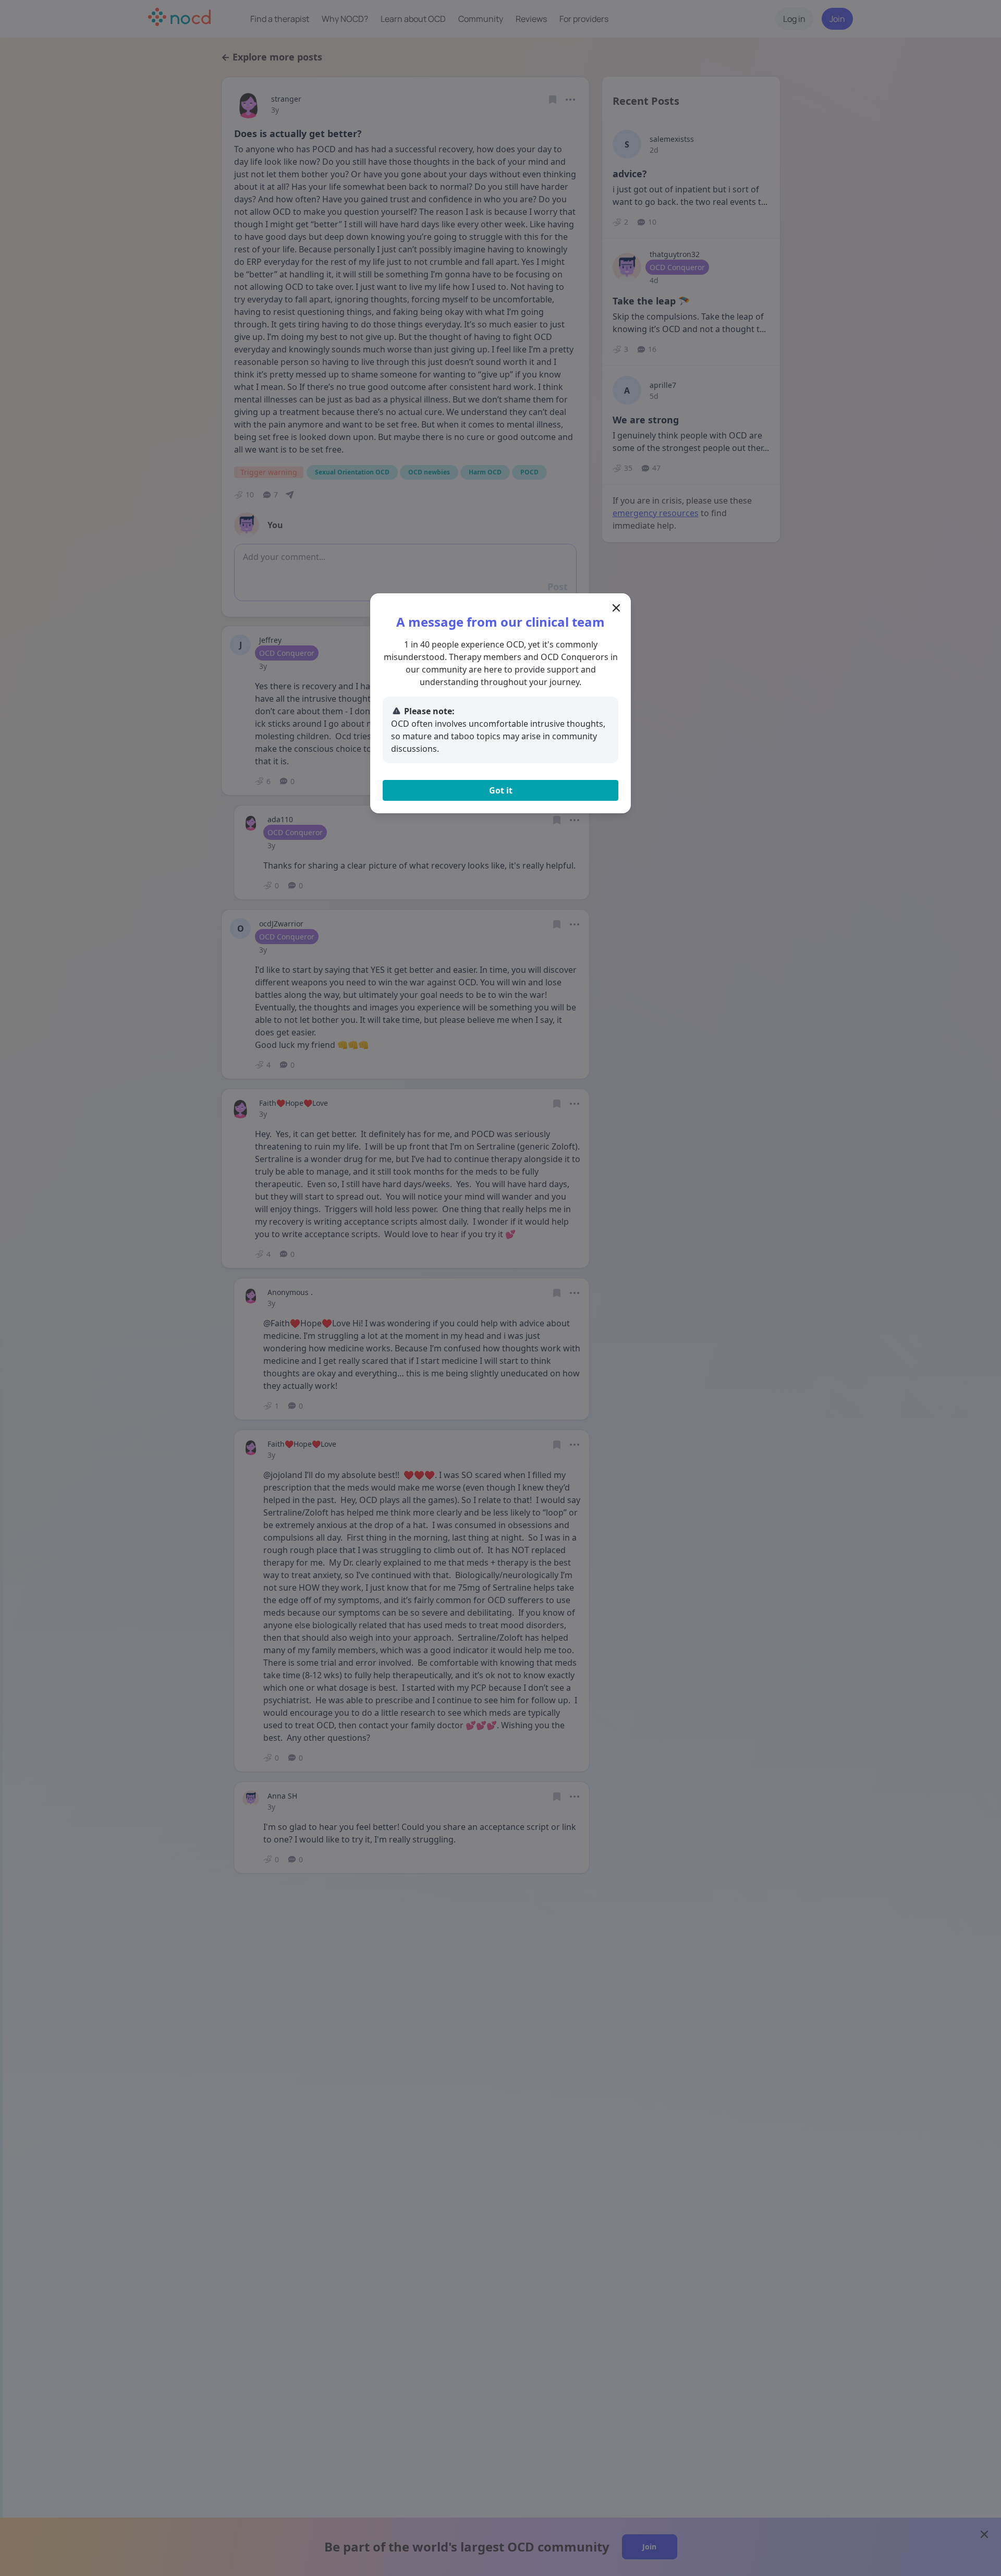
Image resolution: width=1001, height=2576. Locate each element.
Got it (501, 790)
